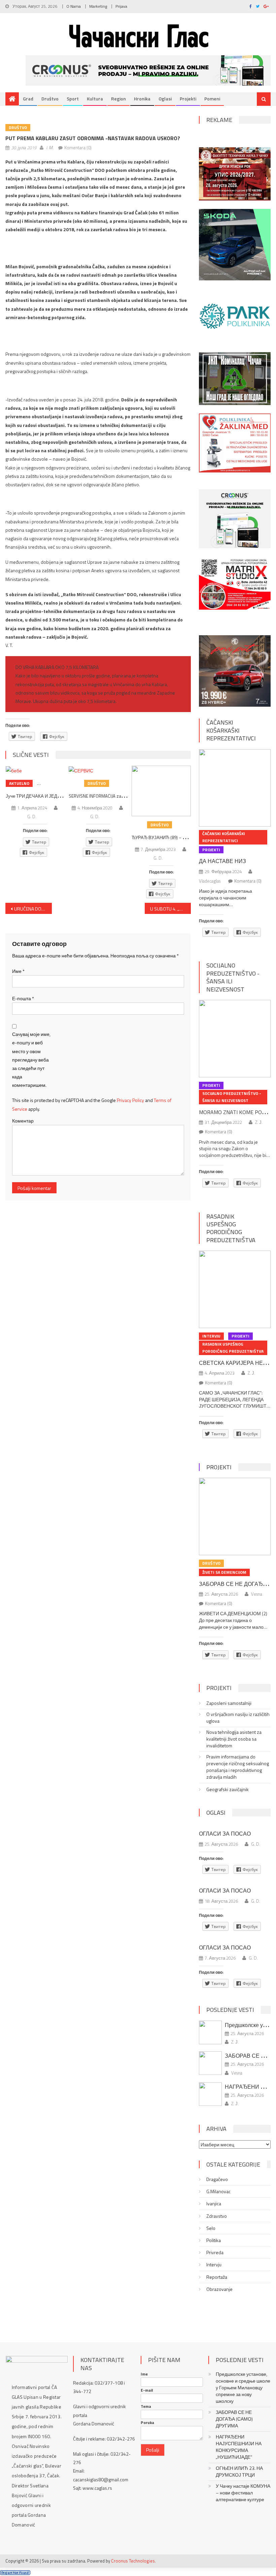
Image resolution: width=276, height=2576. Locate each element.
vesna (257, 1594)
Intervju (211, 1336)
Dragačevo (217, 2179)
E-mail (147, 2390)
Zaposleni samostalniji (229, 1703)
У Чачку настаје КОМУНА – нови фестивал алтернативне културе (243, 2493)
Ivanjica (214, 2204)
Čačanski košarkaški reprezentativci (231, 730)
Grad (28, 99)
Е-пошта (23, 998)
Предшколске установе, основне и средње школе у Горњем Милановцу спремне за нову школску (243, 2388)
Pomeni (212, 99)
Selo (211, 2228)
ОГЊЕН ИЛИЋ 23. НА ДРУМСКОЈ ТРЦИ (239, 2472)
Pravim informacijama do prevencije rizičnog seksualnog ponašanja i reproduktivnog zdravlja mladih (238, 1767)
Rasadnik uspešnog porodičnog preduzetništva (231, 1228)
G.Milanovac (218, 2191)
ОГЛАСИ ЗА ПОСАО (225, 1834)
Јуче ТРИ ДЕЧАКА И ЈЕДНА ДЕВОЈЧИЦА (49, 796)
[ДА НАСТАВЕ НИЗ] (235, 788)
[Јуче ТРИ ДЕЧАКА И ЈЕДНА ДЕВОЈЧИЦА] (35, 770)
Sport (73, 99)
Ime (144, 2374)
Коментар (23, 1121)
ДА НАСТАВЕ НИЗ (222, 861)
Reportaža (217, 2277)
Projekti (188, 99)
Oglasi (165, 99)
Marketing (98, 6)
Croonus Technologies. (133, 2561)
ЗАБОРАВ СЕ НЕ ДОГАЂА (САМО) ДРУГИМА (234, 2419)
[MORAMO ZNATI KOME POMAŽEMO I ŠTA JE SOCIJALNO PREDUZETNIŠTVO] (235, 1039)
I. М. (50, 148)
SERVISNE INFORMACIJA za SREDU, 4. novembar (115, 796)
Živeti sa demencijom (224, 1572)
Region (118, 99)
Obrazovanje (219, 2289)
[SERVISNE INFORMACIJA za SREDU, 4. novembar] (98, 770)
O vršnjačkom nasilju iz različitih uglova (238, 1718)
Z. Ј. (259, 1122)
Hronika (142, 99)
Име (18, 971)
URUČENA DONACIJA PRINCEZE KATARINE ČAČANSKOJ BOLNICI (33, 909)
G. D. (32, 817)
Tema (146, 2406)
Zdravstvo (217, 2216)
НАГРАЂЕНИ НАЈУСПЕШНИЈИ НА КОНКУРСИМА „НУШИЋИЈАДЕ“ (239, 2447)
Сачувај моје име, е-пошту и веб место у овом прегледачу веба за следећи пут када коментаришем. (31, 1060)
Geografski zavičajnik (228, 1789)
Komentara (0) (78, 148)
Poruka (147, 2423)
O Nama (74, 6)
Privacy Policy (130, 1100)
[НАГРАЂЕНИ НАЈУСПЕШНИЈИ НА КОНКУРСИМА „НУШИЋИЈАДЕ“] (210, 2094)
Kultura (95, 99)
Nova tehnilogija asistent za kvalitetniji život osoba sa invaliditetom (234, 1739)
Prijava (121, 6)
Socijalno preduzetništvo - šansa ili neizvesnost (233, 977)
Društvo (50, 99)
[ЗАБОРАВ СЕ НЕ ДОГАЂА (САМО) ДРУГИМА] (235, 1516)
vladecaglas (210, 881)
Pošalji (153, 2450)
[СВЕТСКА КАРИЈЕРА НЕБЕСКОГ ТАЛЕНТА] (235, 1289)
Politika (214, 2240)
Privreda (215, 2252)
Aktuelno (19, 783)
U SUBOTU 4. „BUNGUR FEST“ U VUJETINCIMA (171, 909)
